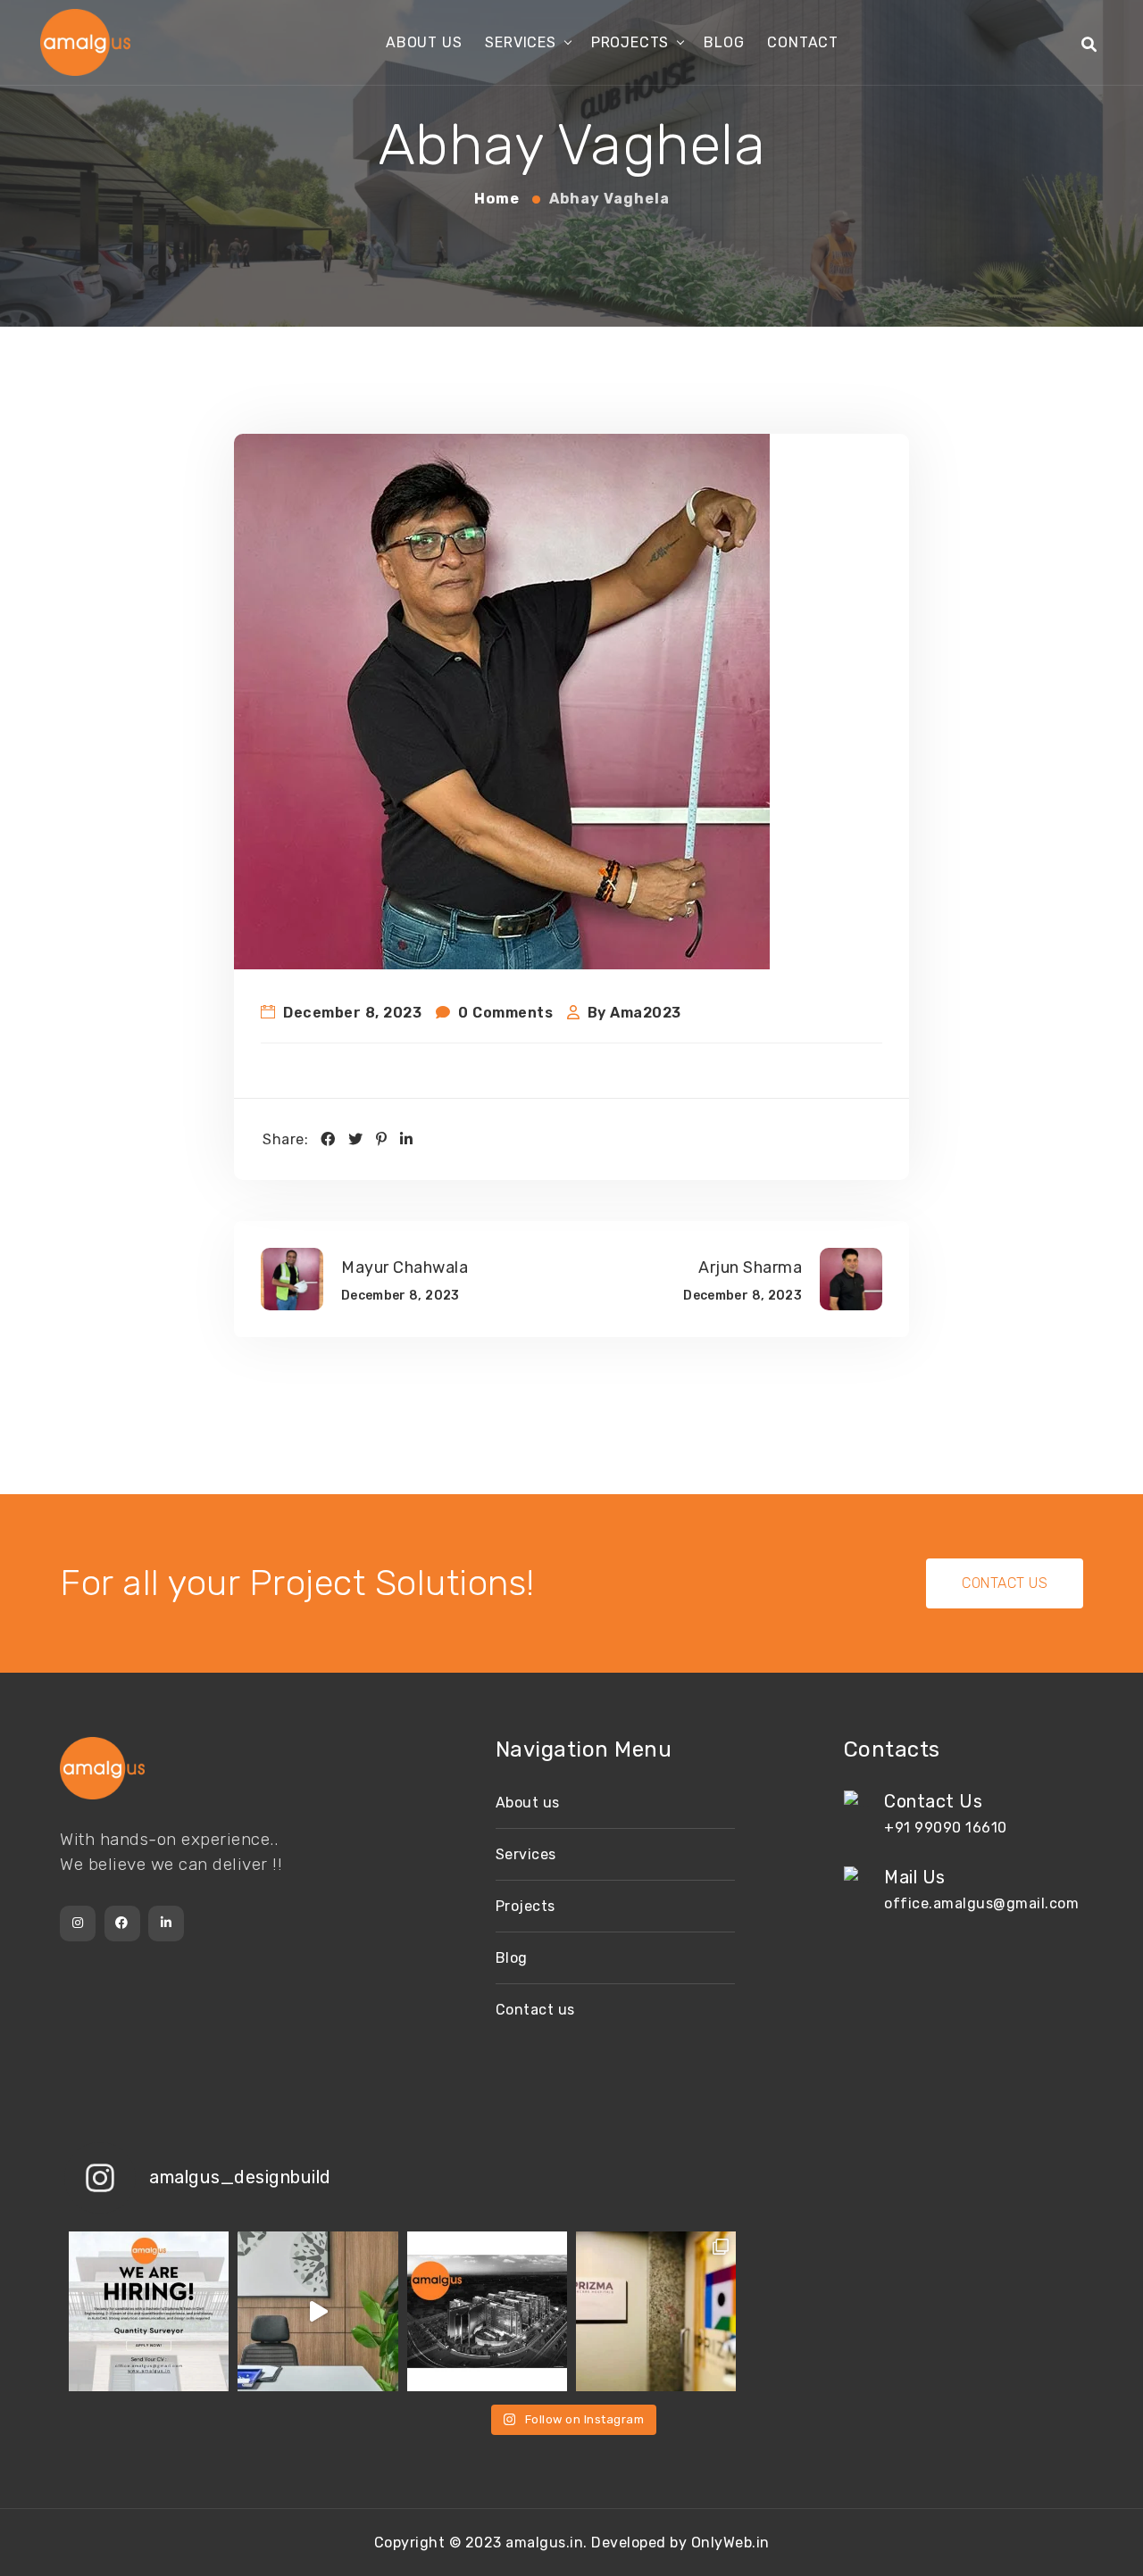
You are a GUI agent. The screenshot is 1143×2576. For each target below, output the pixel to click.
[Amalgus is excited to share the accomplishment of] (656, 2311)
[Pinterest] (382, 1139)
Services (520, 42)
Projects (630, 42)
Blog (724, 42)
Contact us (535, 2010)
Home (499, 199)
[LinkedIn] (407, 1139)
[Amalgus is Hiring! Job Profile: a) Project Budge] (149, 2311)
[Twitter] (356, 1139)
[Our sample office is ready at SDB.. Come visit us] (317, 2311)
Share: (285, 1139)
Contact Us (1005, 1583)
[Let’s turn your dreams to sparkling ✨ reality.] (487, 2311)
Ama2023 (646, 1013)
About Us (424, 42)
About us (528, 1803)
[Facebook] (328, 1139)
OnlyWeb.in (730, 2543)
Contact (803, 42)
